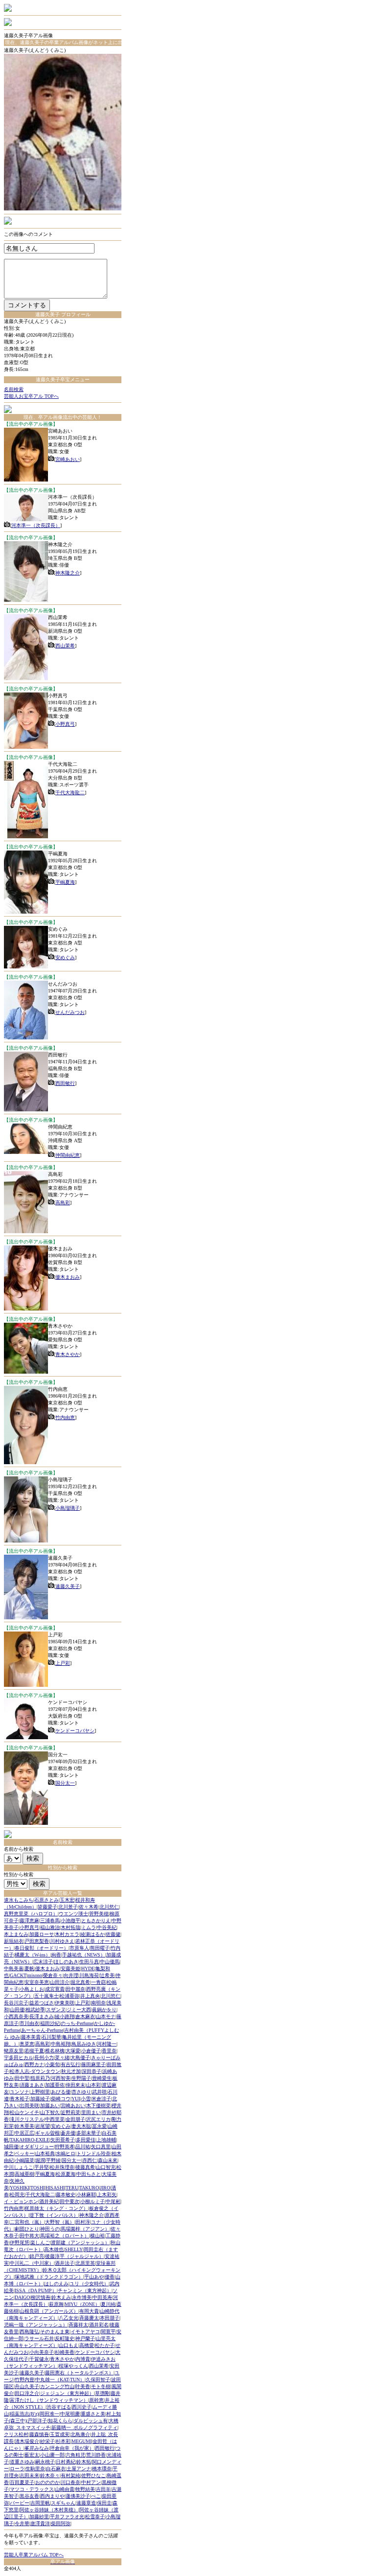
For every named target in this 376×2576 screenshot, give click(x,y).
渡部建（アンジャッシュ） (80, 2242)
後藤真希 (85, 2167)
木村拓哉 (70, 1927)
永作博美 (82, 2297)
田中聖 (22, 2078)
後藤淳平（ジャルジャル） (74, 2256)
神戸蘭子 (85, 2338)
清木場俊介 (27, 2441)
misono (35, 1975)
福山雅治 (50, 1927)
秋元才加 (71, 2071)
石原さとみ (47, 1900)
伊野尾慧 (20, 2242)
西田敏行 (65, 1083)
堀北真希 (80, 1982)
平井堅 (42, 2167)
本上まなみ (16, 1934)
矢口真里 (101, 2147)
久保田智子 (98, 2380)
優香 (110, 2277)
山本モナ (106, 2016)
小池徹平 (70, 1920)
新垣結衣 (14, 1941)
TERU (72, 2188)
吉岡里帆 (40, 2503)
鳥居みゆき (84, 2044)
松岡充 (17, 2195)
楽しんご (40, 2242)
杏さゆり (81, 2092)
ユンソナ (20, 2092)
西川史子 (82, 2407)
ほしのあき (66, 1962)
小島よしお (32, 1989)
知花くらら (60, 2421)
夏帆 (29, 1968)
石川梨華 (51, 2037)
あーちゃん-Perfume (42, 2030)
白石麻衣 (56, 2469)
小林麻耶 (86, 2195)
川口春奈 (70, 2482)
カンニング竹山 (57, 2386)
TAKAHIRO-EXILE (30, 2140)
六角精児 (75, 2455)
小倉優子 (91, 2051)
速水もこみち (19, 1900)
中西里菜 (55, 2119)
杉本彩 (63, 2441)
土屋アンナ (79, 2469)
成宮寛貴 (55, 1989)
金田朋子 (75, 2119)
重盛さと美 (93, 2414)
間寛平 (108, 2332)
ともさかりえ (96, 1920)
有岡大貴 (89, 2311)
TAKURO (89, 2188)
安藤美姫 (70, 1968)
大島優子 (80, 2058)
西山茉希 (65, 646)
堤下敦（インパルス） (54, 2215)
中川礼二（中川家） (32, 2263)
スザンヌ (56, 2010)
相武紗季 (35, 2010)
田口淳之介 (27, 2393)
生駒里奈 (35, 2469)
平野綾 (53, 2160)
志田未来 (29, 2475)
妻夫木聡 (81, 2126)
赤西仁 (90, 2160)
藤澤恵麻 (29, 1920)
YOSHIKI (20, 2188)
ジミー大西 (79, 2010)
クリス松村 (16, 2434)
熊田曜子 (100, 1948)
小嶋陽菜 (24, 2160)
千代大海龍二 (70, 793)
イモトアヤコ (85, 2332)
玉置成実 (60, 2434)
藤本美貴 (31, 2037)
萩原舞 (56, 2304)
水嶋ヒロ (66, 2153)
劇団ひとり (27, 2229)
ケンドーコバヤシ (75, 1731)
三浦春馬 (50, 1920)
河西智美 (61, 2078)
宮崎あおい (68, 459)
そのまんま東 (55, 2332)
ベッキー (24, 2153)
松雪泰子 (95, 2517)
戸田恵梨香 (37, 1941)
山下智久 (50, 2112)
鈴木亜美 (24, 2126)
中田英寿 (102, 2297)
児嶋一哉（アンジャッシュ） (36, 2325)
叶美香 (83, 2386)
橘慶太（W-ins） (33, 1955)
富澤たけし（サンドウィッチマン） (49, 2400)
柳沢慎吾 (41, 2297)
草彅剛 (102, 2393)
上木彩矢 (107, 2195)
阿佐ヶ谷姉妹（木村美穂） (49, 2510)
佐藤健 (113, 1934)
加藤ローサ (42, 1934)
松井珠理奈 (62, 2167)
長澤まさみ (42, 2016)
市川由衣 (29, 2023)
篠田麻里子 (94, 2064)
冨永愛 (99, 2126)
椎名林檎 (55, 2051)
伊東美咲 (65, 2003)
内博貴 (83, 2359)
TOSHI (37, 2188)
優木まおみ (68, 1277)
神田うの (50, 2229)
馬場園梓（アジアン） (85, 2229)
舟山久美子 (27, 2386)
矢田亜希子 (63, 2140)
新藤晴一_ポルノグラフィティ (84, 2427)
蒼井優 (68, 2133)
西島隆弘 (29, 2332)
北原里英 (85, 2263)
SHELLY (74, 2249)
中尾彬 (113, 2201)
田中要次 (70, 2201)
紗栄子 (47, 2441)
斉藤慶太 (89, 2318)
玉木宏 (67, 1900)
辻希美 (107, 1975)
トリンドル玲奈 (94, 2153)
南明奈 (98, 2003)
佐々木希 (89, 1907)
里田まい (91, 2112)
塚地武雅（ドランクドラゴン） (49, 2277)
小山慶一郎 (52, 2455)
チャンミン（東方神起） (85, 2290)
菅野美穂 (99, 1914)
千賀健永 (39, 2359)
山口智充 (106, 2167)
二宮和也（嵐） (27, 2222)
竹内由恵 (65, 1417)
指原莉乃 (40, 2078)
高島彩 (63, 1203)
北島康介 (80, 2434)
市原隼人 (79, 1948)
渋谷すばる (59, 2407)
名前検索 (14, 389)
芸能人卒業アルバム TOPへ (34, 2555)
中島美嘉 (14, 1968)
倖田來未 (75, 2085)
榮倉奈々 (53, 1975)
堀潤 (40, 2160)
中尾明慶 (70, 2414)
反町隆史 (65, 2338)
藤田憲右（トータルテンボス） (79, 2373)
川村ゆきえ (62, 1941)
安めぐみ (65, 957)
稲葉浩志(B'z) (24, 2414)
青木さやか (68, 1354)
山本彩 (94, 2085)
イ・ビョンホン (21, 2201)
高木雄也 (54, 2249)
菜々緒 (62, 2058)
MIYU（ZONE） (82, 2304)
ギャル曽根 (47, 2133)
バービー (20, 2503)
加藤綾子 (40, 2099)
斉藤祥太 (78, 2325)
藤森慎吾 (39, 2434)
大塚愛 (73, 2051)
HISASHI (55, 2188)
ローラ (17, 2469)
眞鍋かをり (104, 2010)
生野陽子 (81, 2078)
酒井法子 (65, 2263)
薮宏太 (32, 2455)
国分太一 (65, 1783)
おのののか (47, 2482)
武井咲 (99, 2092)
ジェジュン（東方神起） (67, 2393)
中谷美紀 (107, 1927)
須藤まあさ (32, 2085)
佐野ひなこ (94, 2475)
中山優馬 (110, 1962)
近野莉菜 (70, 2112)
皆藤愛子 (47, 1907)
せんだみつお (70, 1012)
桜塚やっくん (73, 2366)
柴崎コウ (61, 2099)
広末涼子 (43, 1962)
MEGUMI (82, 2441)
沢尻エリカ (98, 2119)
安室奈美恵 (37, 1982)
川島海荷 (89, 1975)
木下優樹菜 (98, 2105)
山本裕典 (45, 2153)
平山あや (94, 2277)
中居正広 (24, 2133)
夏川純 (108, 2304)
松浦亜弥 (70, 1996)
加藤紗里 (39, 2517)
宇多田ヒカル (19, 2058)
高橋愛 (87, 2345)
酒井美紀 (49, 2201)
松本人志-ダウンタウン (35, 2071)
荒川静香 (96, 2455)
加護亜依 (55, 2085)
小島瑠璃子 (68, 1508)
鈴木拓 (84, 2462)
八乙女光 (69, 2318)
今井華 (22, 2523)
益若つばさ (42, 2003)
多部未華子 (89, 2133)
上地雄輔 (106, 2140)
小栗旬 (52, 2064)
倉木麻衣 (85, 2016)
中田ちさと (89, 2174)
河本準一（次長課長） (36, 525)
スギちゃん (63, 2503)
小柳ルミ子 (93, 2201)
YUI (76, 2099)
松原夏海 (66, 2174)
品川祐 (83, 2147)
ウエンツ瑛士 (73, 1914)
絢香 (56, 1955)
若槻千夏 (34, 2051)
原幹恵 (96, 2400)
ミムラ (89, 1927)
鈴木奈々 (50, 2475)
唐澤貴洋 (40, 2523)
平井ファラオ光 (67, 2517)
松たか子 (105, 2345)
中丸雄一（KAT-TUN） (60, 2380)
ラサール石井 (39, 2338)
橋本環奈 (102, 2469)
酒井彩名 (99, 2325)
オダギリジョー (37, 2147)
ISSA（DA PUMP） (36, 2290)
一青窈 (98, 1982)
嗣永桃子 (45, 2462)
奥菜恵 (27, 2044)
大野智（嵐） (60, 2222)
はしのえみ (56, 2284)
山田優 (17, 2010)
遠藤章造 (86, 2503)
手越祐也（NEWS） (84, 1955)
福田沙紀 (50, 2023)
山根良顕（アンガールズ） (49, 2311)
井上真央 (90, 1996)
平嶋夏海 (65, 882)
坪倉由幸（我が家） (72, 2448)
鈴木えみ (61, 2297)
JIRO (105, 2188)
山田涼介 (60, 1982)
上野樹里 (40, 2092)
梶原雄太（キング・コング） (56, 2208)
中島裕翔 (61, 2044)
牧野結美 (85, 2489)
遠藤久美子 (68, 1586)
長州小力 (44, 2058)
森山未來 (108, 2160)
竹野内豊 (24, 2380)
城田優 (11, 2147)
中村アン (91, 2482)
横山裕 (97, 2236)
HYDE (88, 1968)
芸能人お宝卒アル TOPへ (31, 396)
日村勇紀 (66, 2462)
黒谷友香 (29, 2496)
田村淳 (83, 2222)
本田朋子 (110, 2318)
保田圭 (104, 2503)
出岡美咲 (29, 2105)
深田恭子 (92, 2071)
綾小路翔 (65, 2016)
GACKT (18, 1975)
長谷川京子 (16, 2003)
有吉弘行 (70, 2064)
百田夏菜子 (22, 2482)
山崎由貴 (65, 2489)
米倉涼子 (101, 2099)
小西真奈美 (16, 2016)
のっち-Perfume (77, 2023)
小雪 (86, 2099)
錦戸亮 (37, 2256)
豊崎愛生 (102, 2078)
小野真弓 (65, 724)
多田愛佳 (86, 2140)
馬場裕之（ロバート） (65, 2236)
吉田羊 (103, 2489)
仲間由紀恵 (68, 1155)
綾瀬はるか (93, 1934)
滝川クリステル (27, 2119)
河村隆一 (107, 2044)
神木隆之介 (68, 573)
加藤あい (50, 2105)
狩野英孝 (65, 2147)
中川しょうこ (19, 2167)
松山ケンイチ (24, 2112)
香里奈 (109, 2051)
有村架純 (70, 2475)
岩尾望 (43, 2126)
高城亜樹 (24, 2174)
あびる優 (61, 2092)
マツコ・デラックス (32, 2489)
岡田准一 (49, 2414)
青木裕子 (20, 2099)
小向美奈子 (42, 2352)
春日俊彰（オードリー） (42, 1948)
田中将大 (29, 2236)
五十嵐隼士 (47, 1996)
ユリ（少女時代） (89, 2284)
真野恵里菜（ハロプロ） (31, 1914)
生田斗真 (89, 1962)
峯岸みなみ (37, 2448)
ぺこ (96, 2496)
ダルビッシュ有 (91, 2421)
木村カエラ (67, 1934)
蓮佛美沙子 (78, 2496)
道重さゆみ (22, 2462)
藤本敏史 (66, 2195)
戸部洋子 (37, 2421)
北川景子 (68, 1907)
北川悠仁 (109, 1907)
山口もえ (69, 2345)
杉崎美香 (65, 2352)
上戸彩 (63, 1663)
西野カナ (34, 2064)
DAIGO (22, 2297)
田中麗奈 (75, 1989)
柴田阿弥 (61, 2523)
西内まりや (52, 2496)
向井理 (71, 1975)
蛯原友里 (14, 2051)
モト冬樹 (101, 2386)
